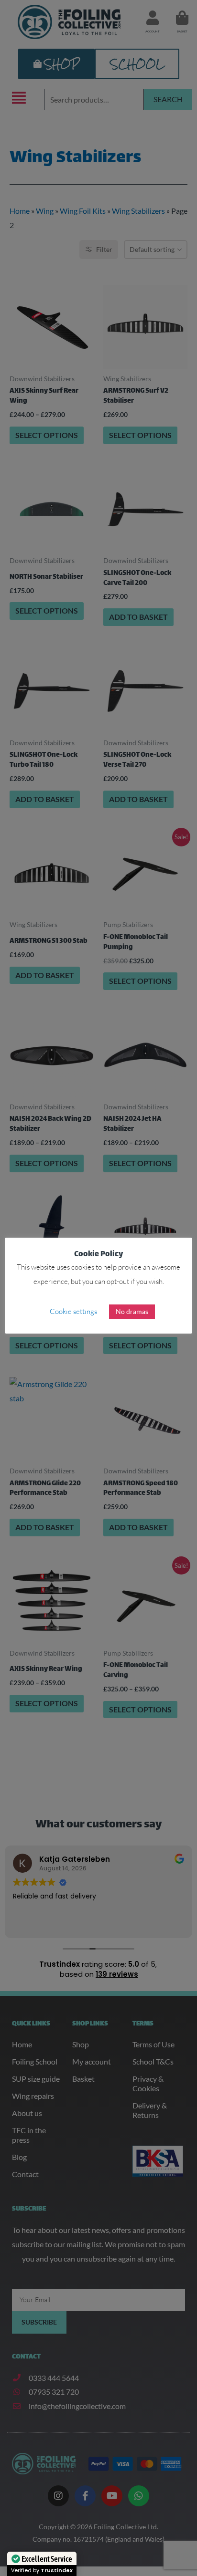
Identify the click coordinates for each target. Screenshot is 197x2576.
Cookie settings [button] (73, 1311)
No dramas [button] (132, 1311)
